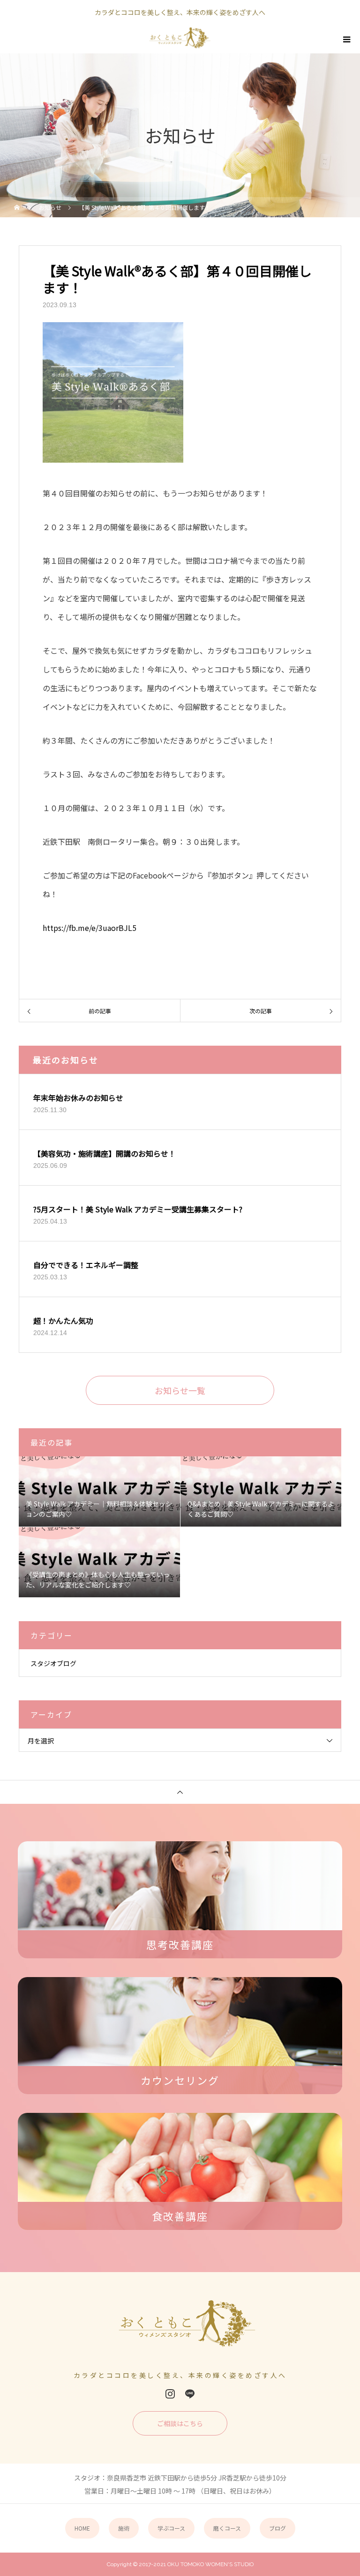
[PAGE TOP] (180, 1792)
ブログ (277, 2528)
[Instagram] (170, 2394)
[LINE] (190, 2394)
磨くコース (227, 2528)
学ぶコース (171, 2528)
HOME (82, 2528)
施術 (124, 2528)
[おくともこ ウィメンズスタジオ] (180, 2331)
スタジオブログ (53, 1663)
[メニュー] (346, 39)
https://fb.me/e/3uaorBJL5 (90, 928)
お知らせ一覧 (180, 1390)
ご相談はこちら (180, 2423)
